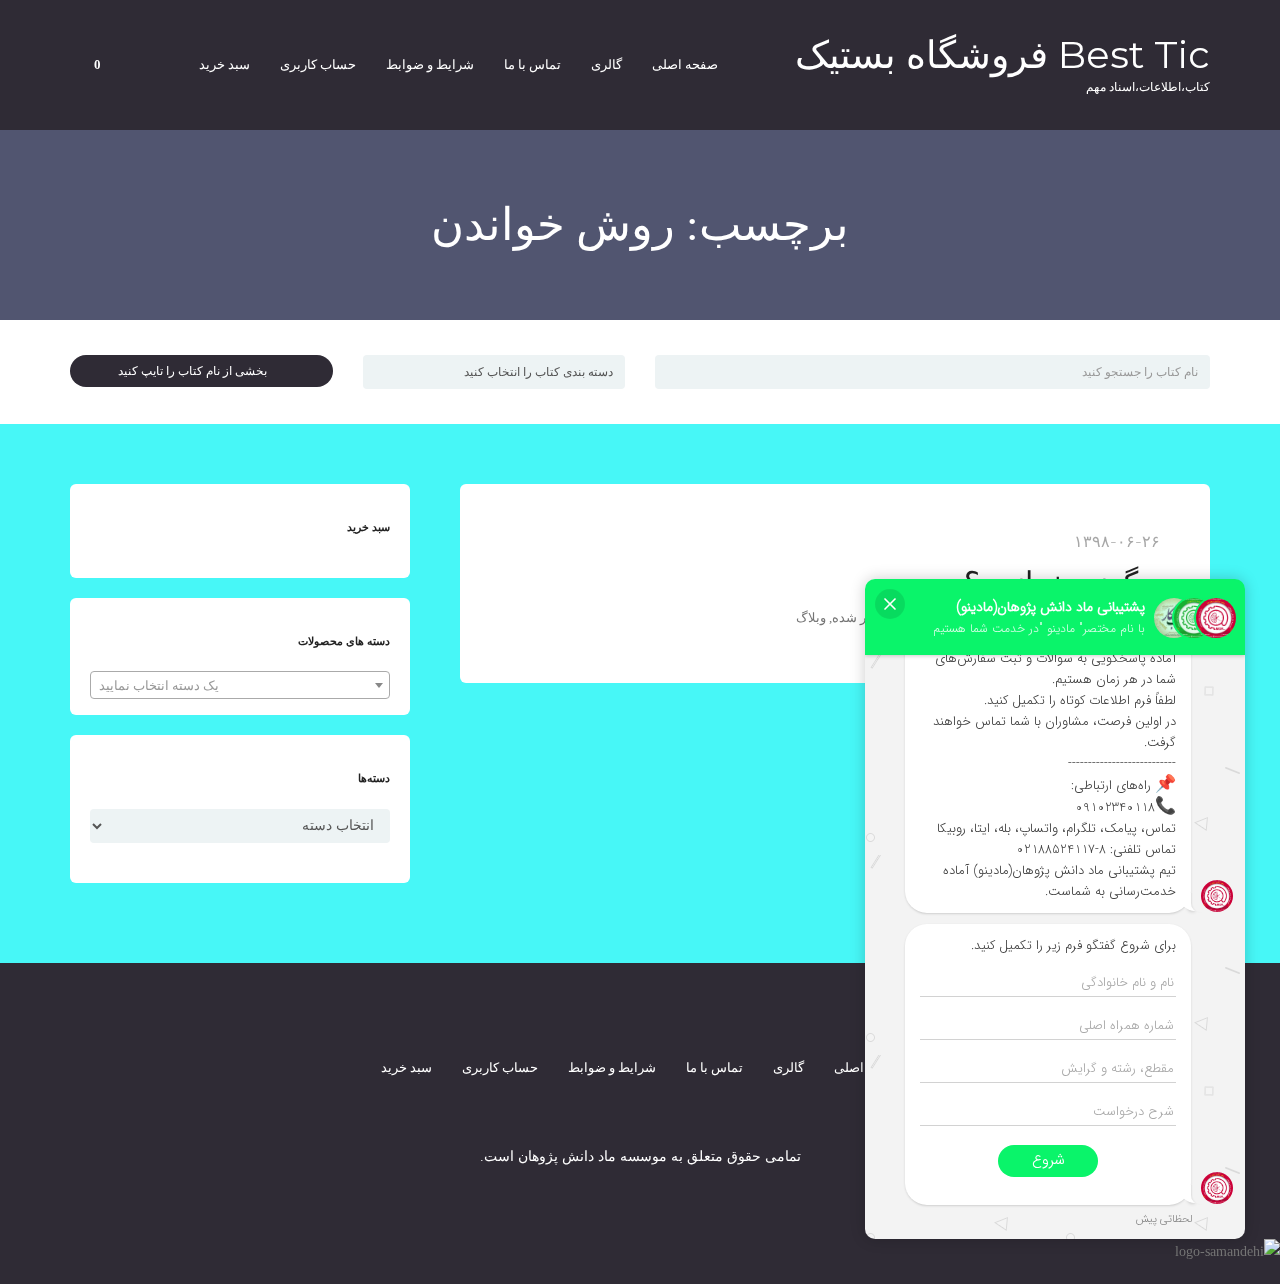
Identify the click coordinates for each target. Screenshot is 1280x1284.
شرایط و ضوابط (430, 64)
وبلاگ (811, 617)
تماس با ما (532, 64)
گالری (606, 64)
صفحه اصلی (685, 64)
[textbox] (240, 686)
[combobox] (240, 685)
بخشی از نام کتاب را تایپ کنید (197, 371)
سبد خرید (224, 64)
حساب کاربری (318, 64)
